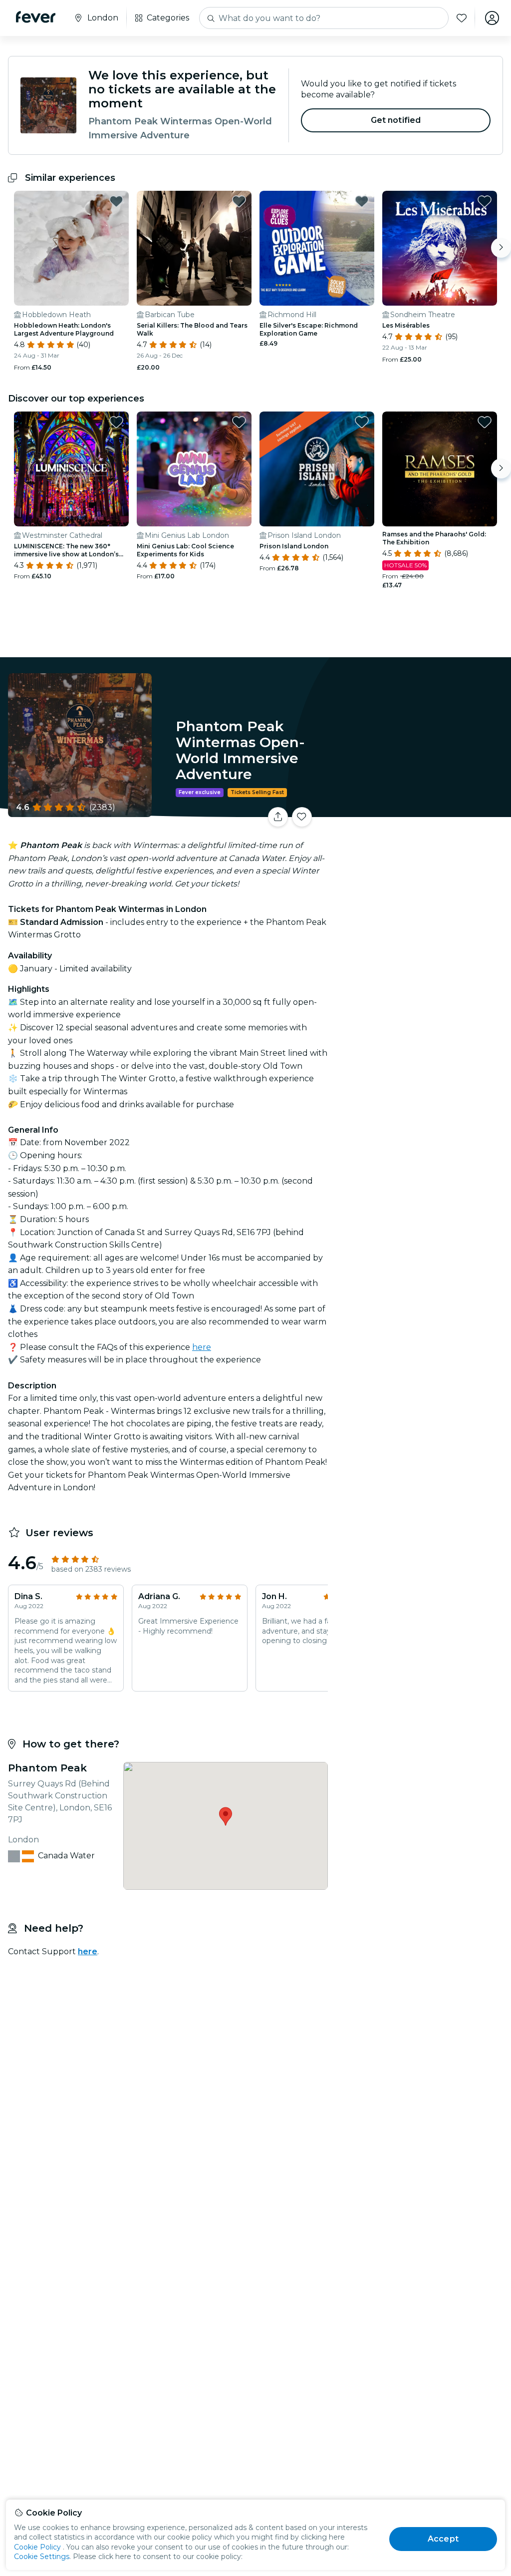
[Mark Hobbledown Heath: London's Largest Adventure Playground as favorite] (116, 201)
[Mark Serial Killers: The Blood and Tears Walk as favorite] (239, 201)
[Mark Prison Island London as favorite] (362, 422)
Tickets (421, 810)
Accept (443, 2539)
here (202, 1347)
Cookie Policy (37, 2547)
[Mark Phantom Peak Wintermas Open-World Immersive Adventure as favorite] (302, 817)
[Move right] (501, 248)
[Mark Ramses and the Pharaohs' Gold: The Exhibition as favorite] (485, 422)
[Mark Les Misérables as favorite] (485, 201)
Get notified (396, 120)
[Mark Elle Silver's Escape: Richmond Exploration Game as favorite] (362, 201)
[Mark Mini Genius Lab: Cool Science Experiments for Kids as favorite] (239, 422)
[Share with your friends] (278, 817)
